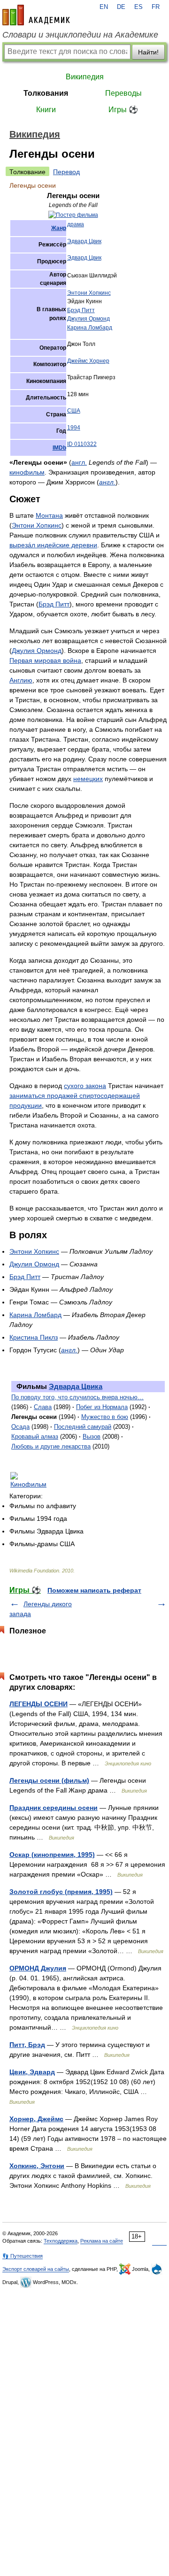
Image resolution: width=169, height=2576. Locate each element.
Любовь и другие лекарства (51, 1446)
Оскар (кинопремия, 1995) (52, 1855)
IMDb (59, 448)
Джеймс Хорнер (88, 361)
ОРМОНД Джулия (38, 1968)
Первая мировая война (45, 660)
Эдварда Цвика (76, 1386)
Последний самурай (83, 1427)
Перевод (66, 172)
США (74, 411)
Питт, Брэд (27, 2045)
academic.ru (36, 15)
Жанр (59, 228)
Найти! (148, 52)
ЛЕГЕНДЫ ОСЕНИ (38, 1704)
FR (156, 7)
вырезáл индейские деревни (53, 545)
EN (104, 7)
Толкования (46, 93)
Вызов (92, 1437)
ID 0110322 (82, 444)
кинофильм (27, 472)
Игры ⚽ (123, 110)
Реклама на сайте (102, 2241)
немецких (88, 779)
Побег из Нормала (102, 1407)
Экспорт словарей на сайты (36, 2269)
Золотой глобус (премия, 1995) (61, 1892)
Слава (43, 1407)
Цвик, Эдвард (32, 2072)
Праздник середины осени (54, 1808)
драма (76, 224)
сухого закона (85, 1086)
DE (121, 7)
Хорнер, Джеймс (36, 2119)
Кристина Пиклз (34, 1337)
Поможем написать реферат (94, 1590)
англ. (79, 462)
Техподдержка (61, 2241)
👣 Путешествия (23, 2256)
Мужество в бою (105, 1417)
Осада (20, 1427)
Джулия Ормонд (88, 319)
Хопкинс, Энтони (37, 2166)
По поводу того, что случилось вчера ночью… (77, 1397)
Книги (46, 110)
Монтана (49, 515)
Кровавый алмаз (35, 1437)
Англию (21, 680)
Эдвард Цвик (84, 241)
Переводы (123, 93)
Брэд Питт (81, 310)
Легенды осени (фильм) (49, 1780)
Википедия (85, 77)
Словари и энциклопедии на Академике (80, 35)
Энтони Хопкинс (89, 293)
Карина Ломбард (90, 328)
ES (138, 7)
